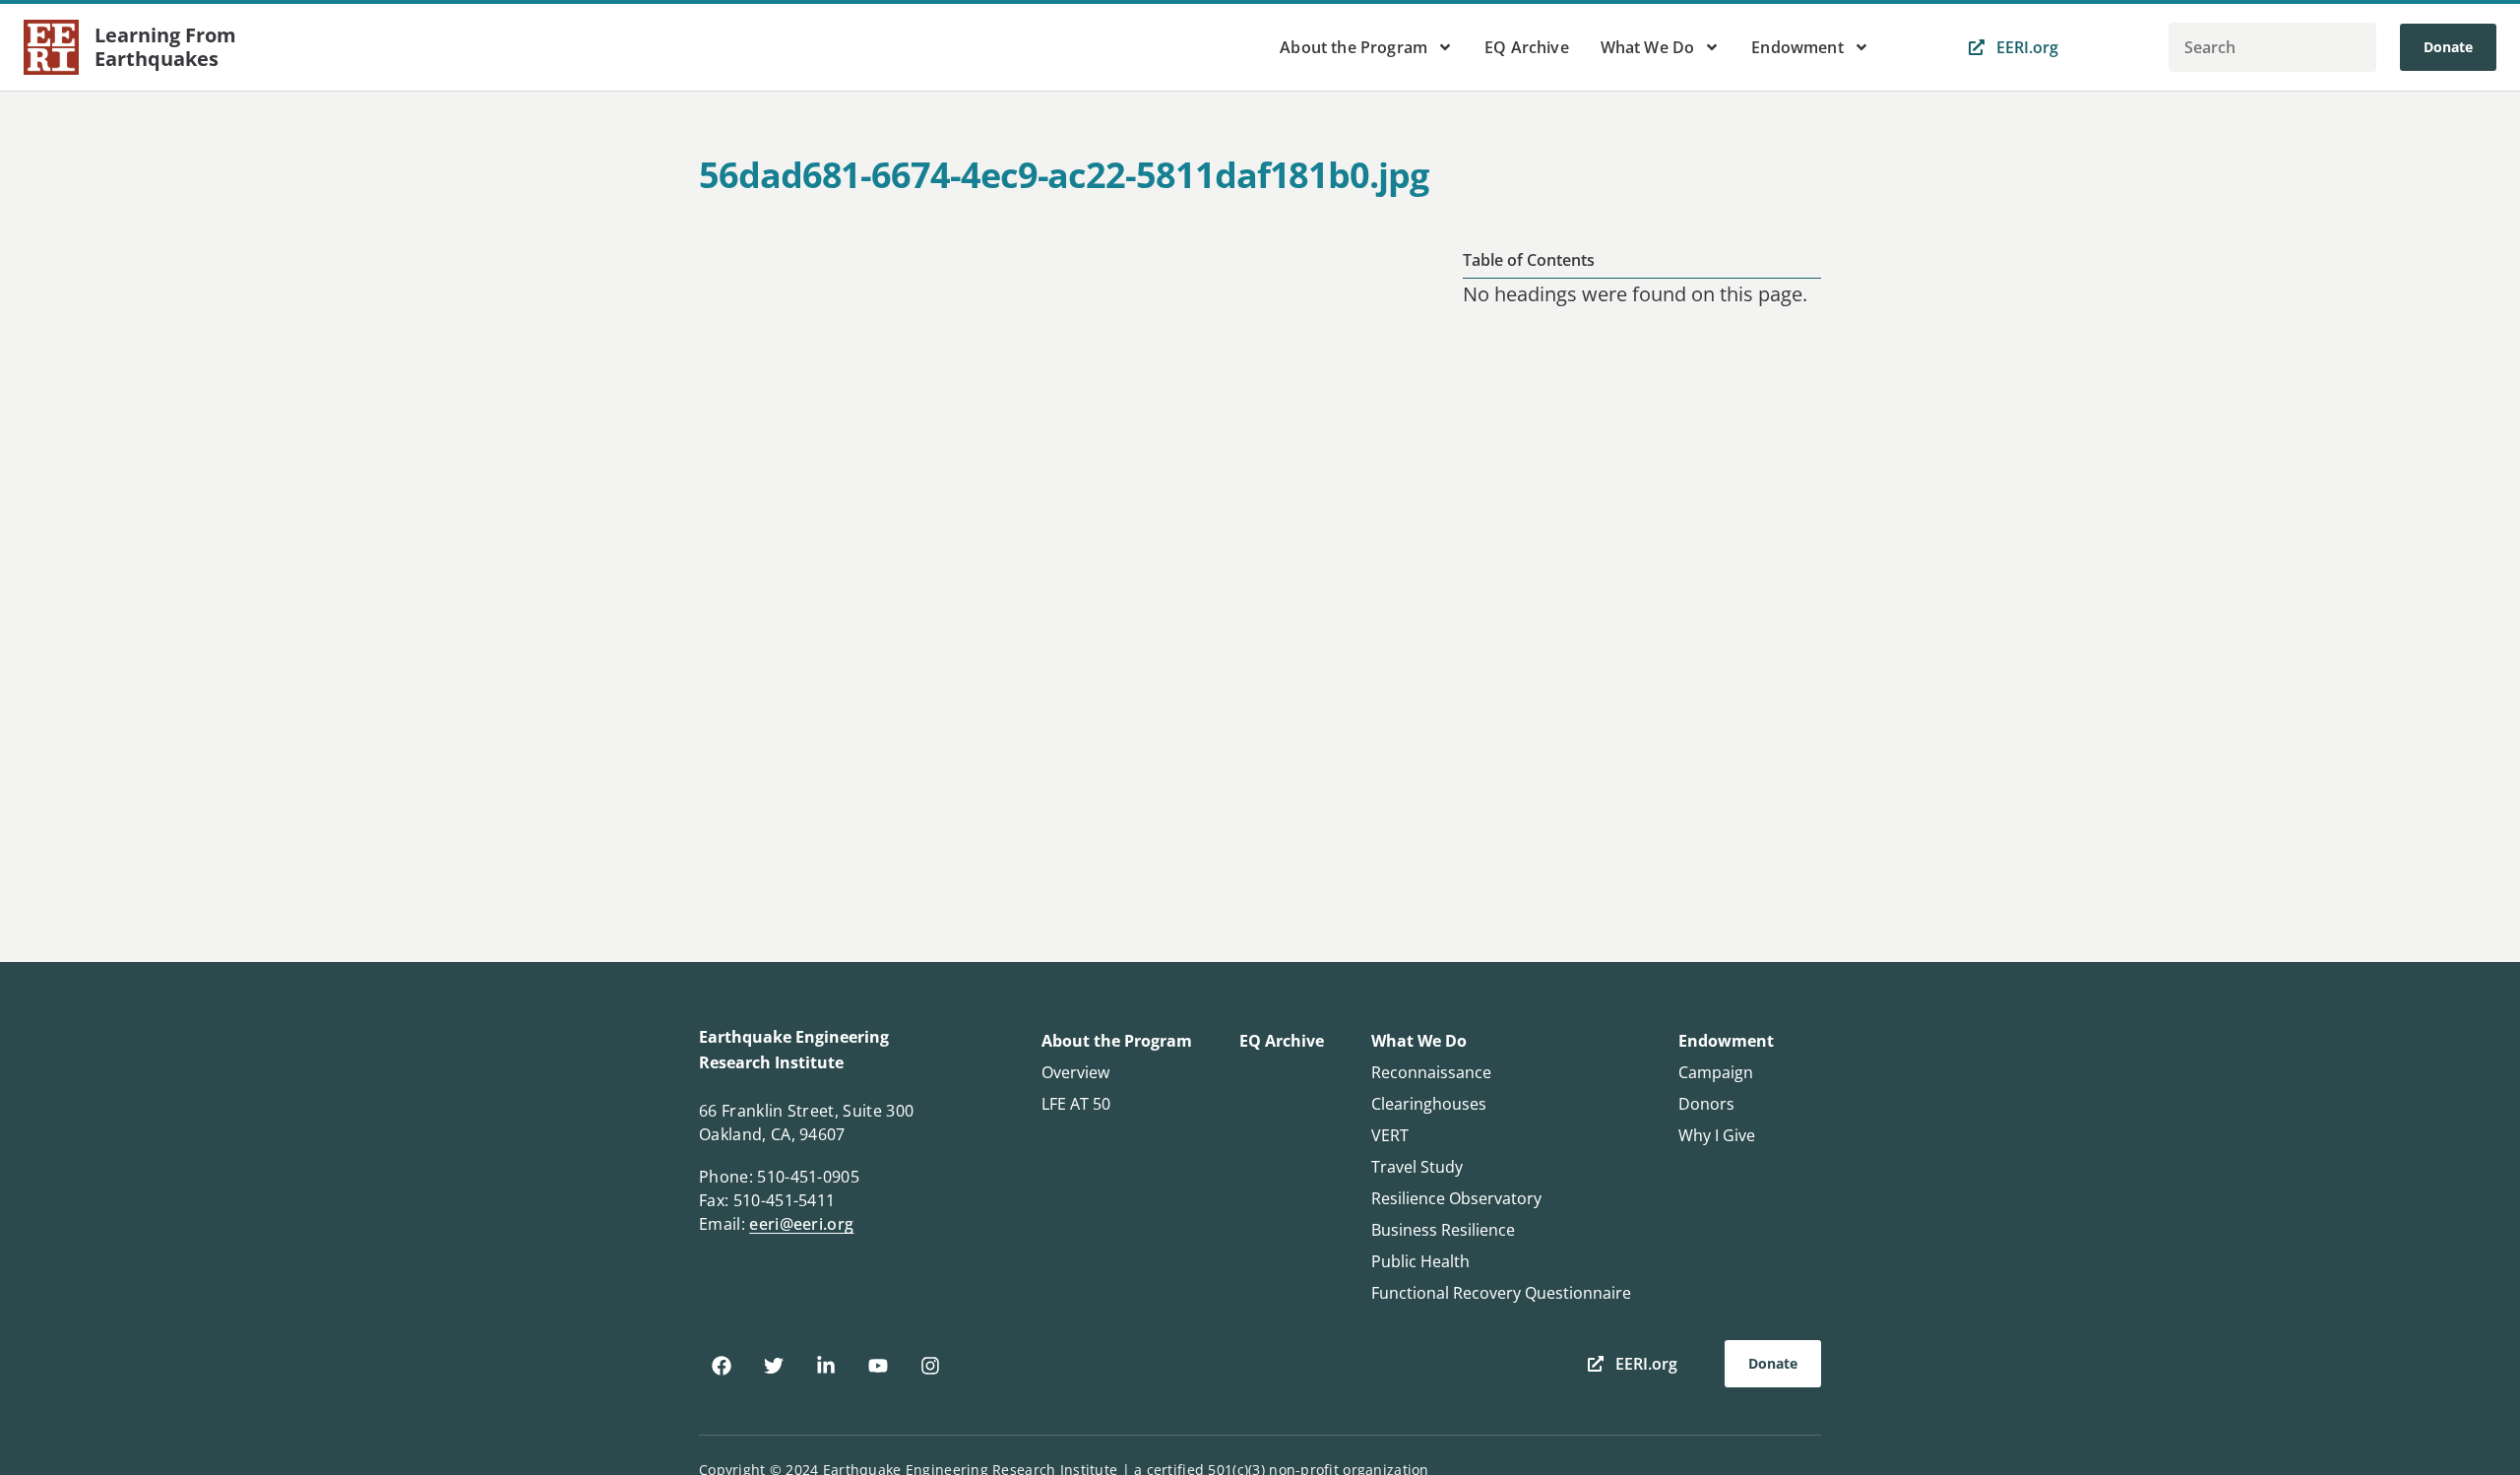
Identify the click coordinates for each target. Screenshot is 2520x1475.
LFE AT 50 (1076, 1104)
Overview (1075, 1072)
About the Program (1354, 47)
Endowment (1797, 47)
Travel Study (1417, 1167)
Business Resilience (1443, 1230)
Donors (1706, 1104)
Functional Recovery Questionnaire (1501, 1293)
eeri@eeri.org (801, 1224)
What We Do (1648, 47)
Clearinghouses (1429, 1104)
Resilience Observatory (1456, 1198)
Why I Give (1717, 1135)
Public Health (1420, 1261)
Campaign (1716, 1072)
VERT (1390, 1135)
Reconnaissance (1431, 1072)
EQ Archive (1527, 47)
